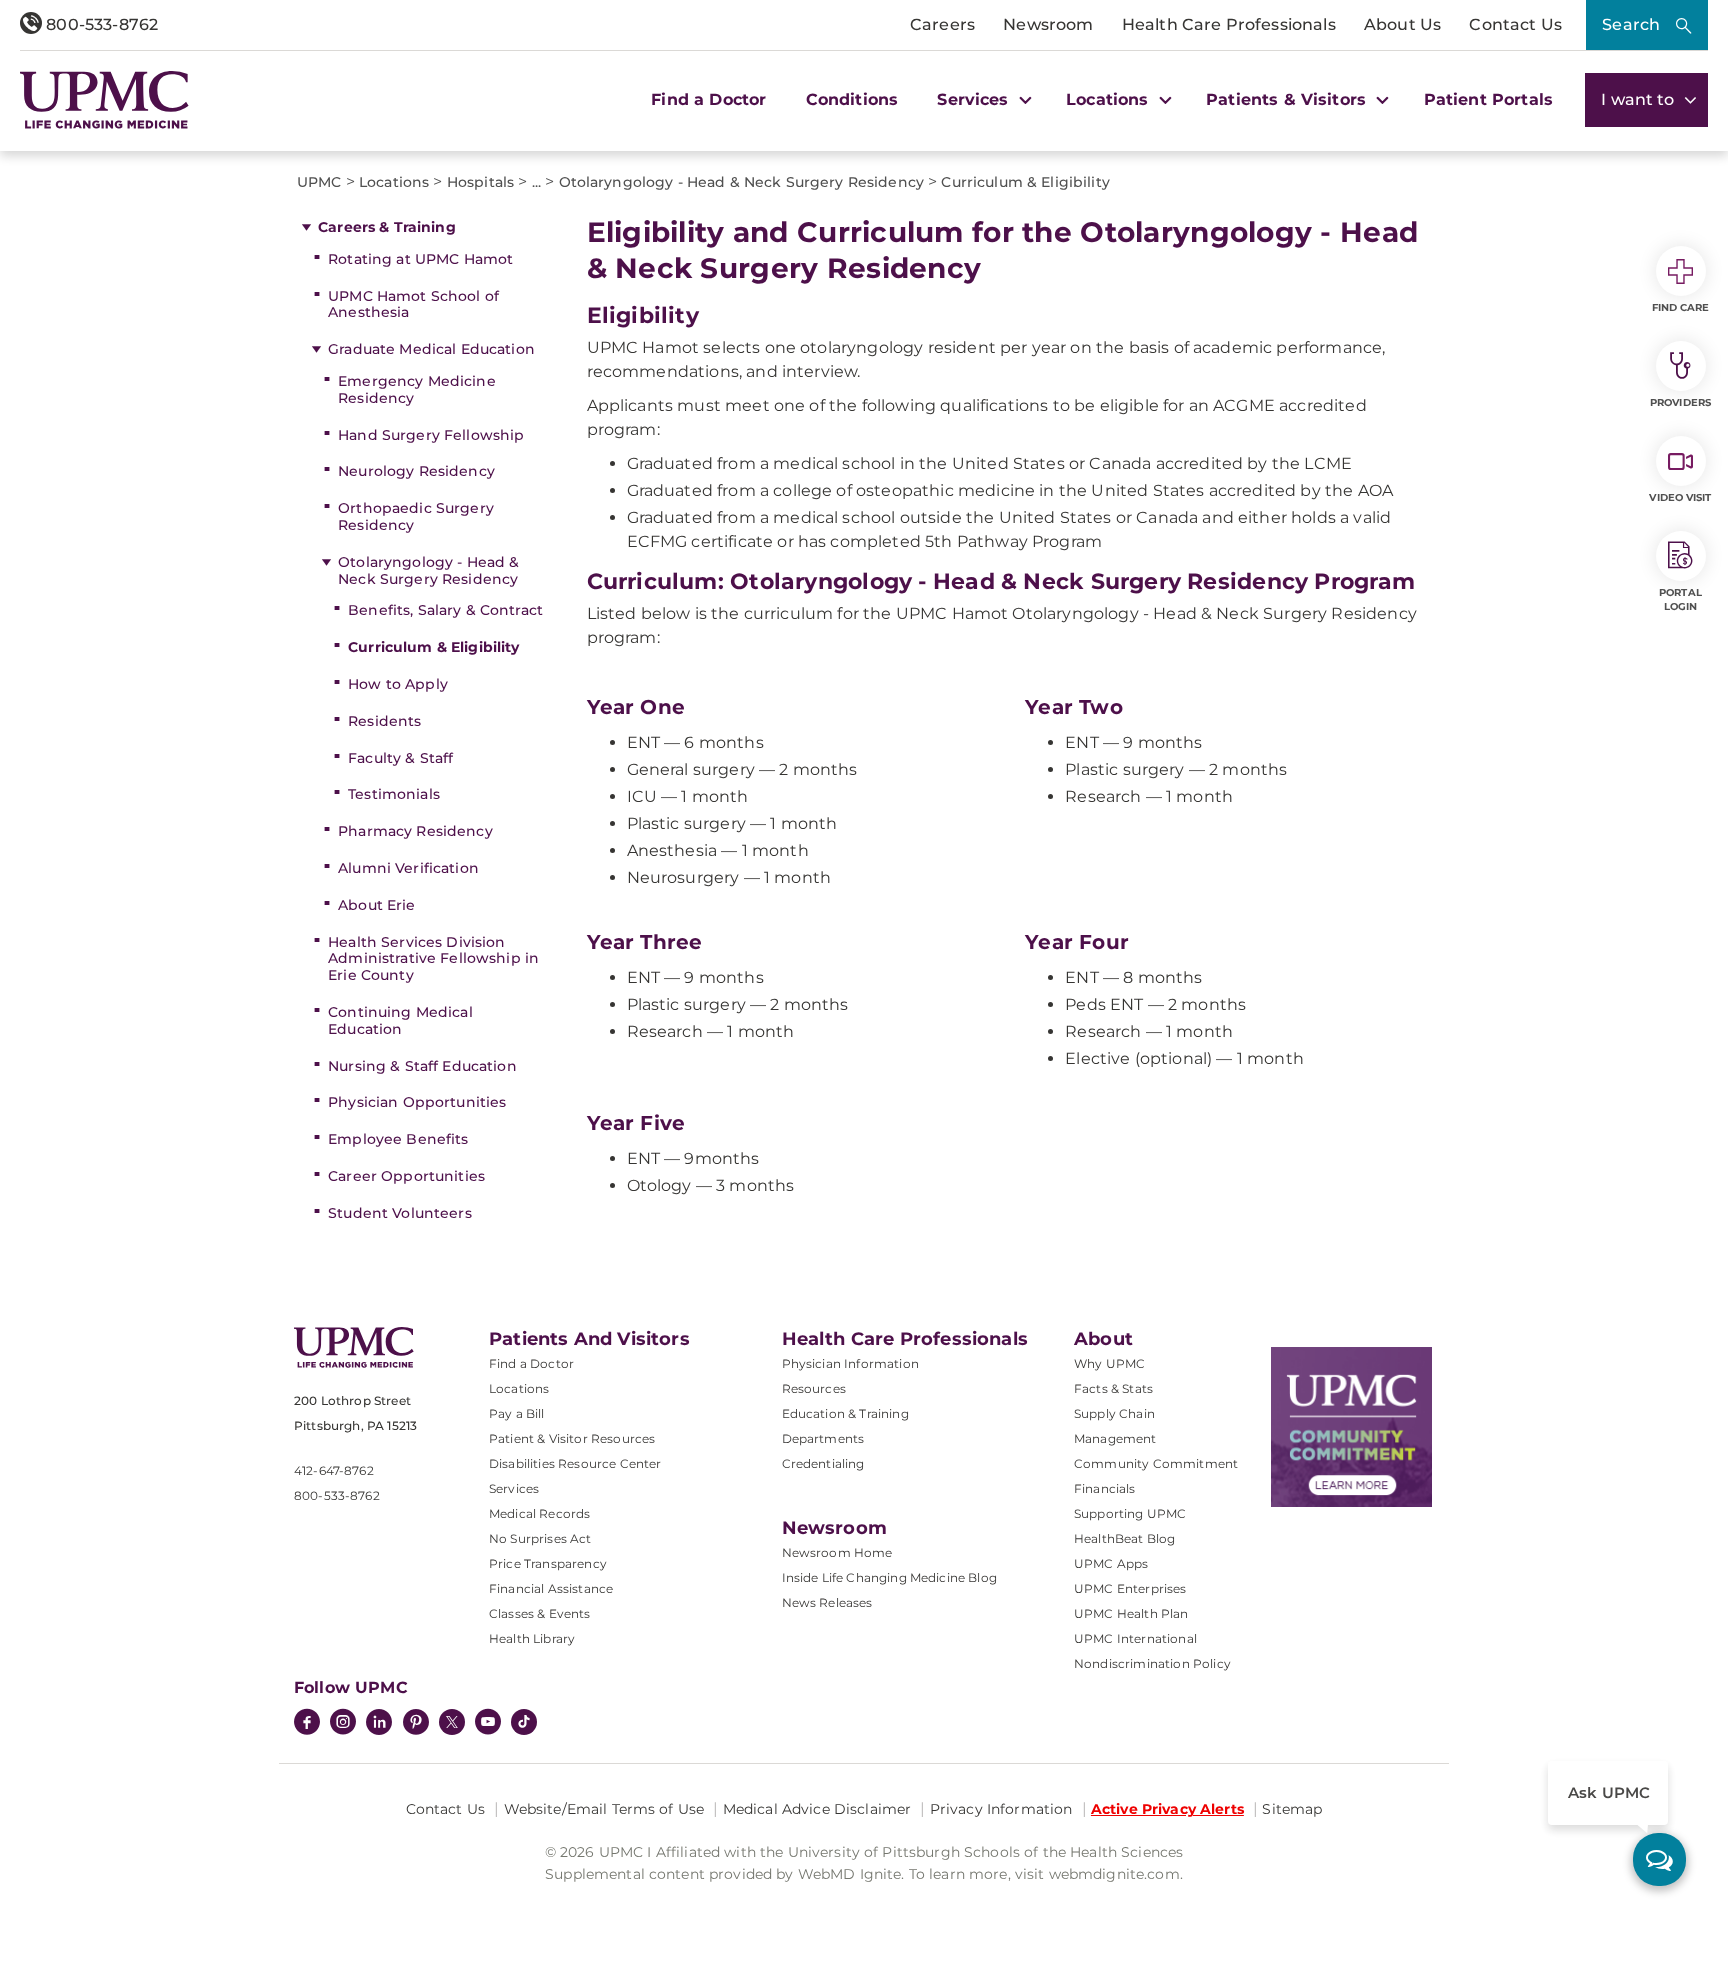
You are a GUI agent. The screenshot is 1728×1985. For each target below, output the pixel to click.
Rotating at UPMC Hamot (420, 259)
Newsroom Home (837, 1552)
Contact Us (1515, 24)
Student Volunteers (400, 1213)
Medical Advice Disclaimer (817, 1809)
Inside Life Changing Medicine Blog (889, 1577)
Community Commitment (1156, 1463)
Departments (823, 1438)
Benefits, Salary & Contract (445, 610)
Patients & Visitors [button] (1288, 99)
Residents (384, 721)
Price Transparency (548, 1563)
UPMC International (1135, 1638)
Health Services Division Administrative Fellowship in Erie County (433, 959)
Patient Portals (1488, 99)
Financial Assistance (551, 1588)
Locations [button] (1110, 99)
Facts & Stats (1113, 1388)
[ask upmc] (1659, 1859)
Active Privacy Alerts (1167, 1809)
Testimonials (394, 794)
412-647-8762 (334, 1470)
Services (514, 1488)
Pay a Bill (517, 1413)
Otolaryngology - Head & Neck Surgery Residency (428, 570)
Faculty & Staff (400, 758)
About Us (1402, 24)
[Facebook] (307, 1724)
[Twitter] (452, 1722)
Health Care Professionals (1229, 24)
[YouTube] (488, 1724)
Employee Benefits (398, 1139)
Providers (1680, 402)
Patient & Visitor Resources (572, 1438)
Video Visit (1680, 497)
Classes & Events (540, 1613)
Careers (942, 24)
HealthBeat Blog (1124, 1538)
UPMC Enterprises (1130, 1588)
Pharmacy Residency (415, 831)
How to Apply (398, 684)
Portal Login (1680, 599)
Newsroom (1048, 24)
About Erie (376, 905)
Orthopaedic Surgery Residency (416, 516)
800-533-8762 (100, 24)
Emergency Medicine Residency (417, 389)
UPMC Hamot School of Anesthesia (413, 304)
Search (1631, 24)
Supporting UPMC (1130, 1513)
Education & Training (845, 1413)
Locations (519, 1388)
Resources (814, 1388)
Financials (1105, 1488)
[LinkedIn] (379, 1724)
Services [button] (975, 99)
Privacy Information (1001, 1809)
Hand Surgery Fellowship (431, 435)
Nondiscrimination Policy (1152, 1663)
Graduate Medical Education (431, 349)
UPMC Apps (1111, 1563)
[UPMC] (104, 100)
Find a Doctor (708, 99)
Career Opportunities (406, 1176)
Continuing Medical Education (400, 1020)
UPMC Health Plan (1131, 1613)
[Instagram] (343, 1724)
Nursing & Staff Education (422, 1066)
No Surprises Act (540, 1538)
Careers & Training (387, 227)
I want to (1640, 99)
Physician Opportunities (417, 1102)
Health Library (532, 1638)
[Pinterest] (416, 1724)
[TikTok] (524, 1722)
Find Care (1681, 307)
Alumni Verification (408, 868)
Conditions (852, 99)
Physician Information (850, 1363)
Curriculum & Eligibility (433, 647)
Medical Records (539, 1513)
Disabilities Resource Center (575, 1463)
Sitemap (1292, 1809)
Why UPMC (1109, 1363)
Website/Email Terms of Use (604, 1809)
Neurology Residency (416, 471)
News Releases (827, 1602)
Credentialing (823, 1463)
